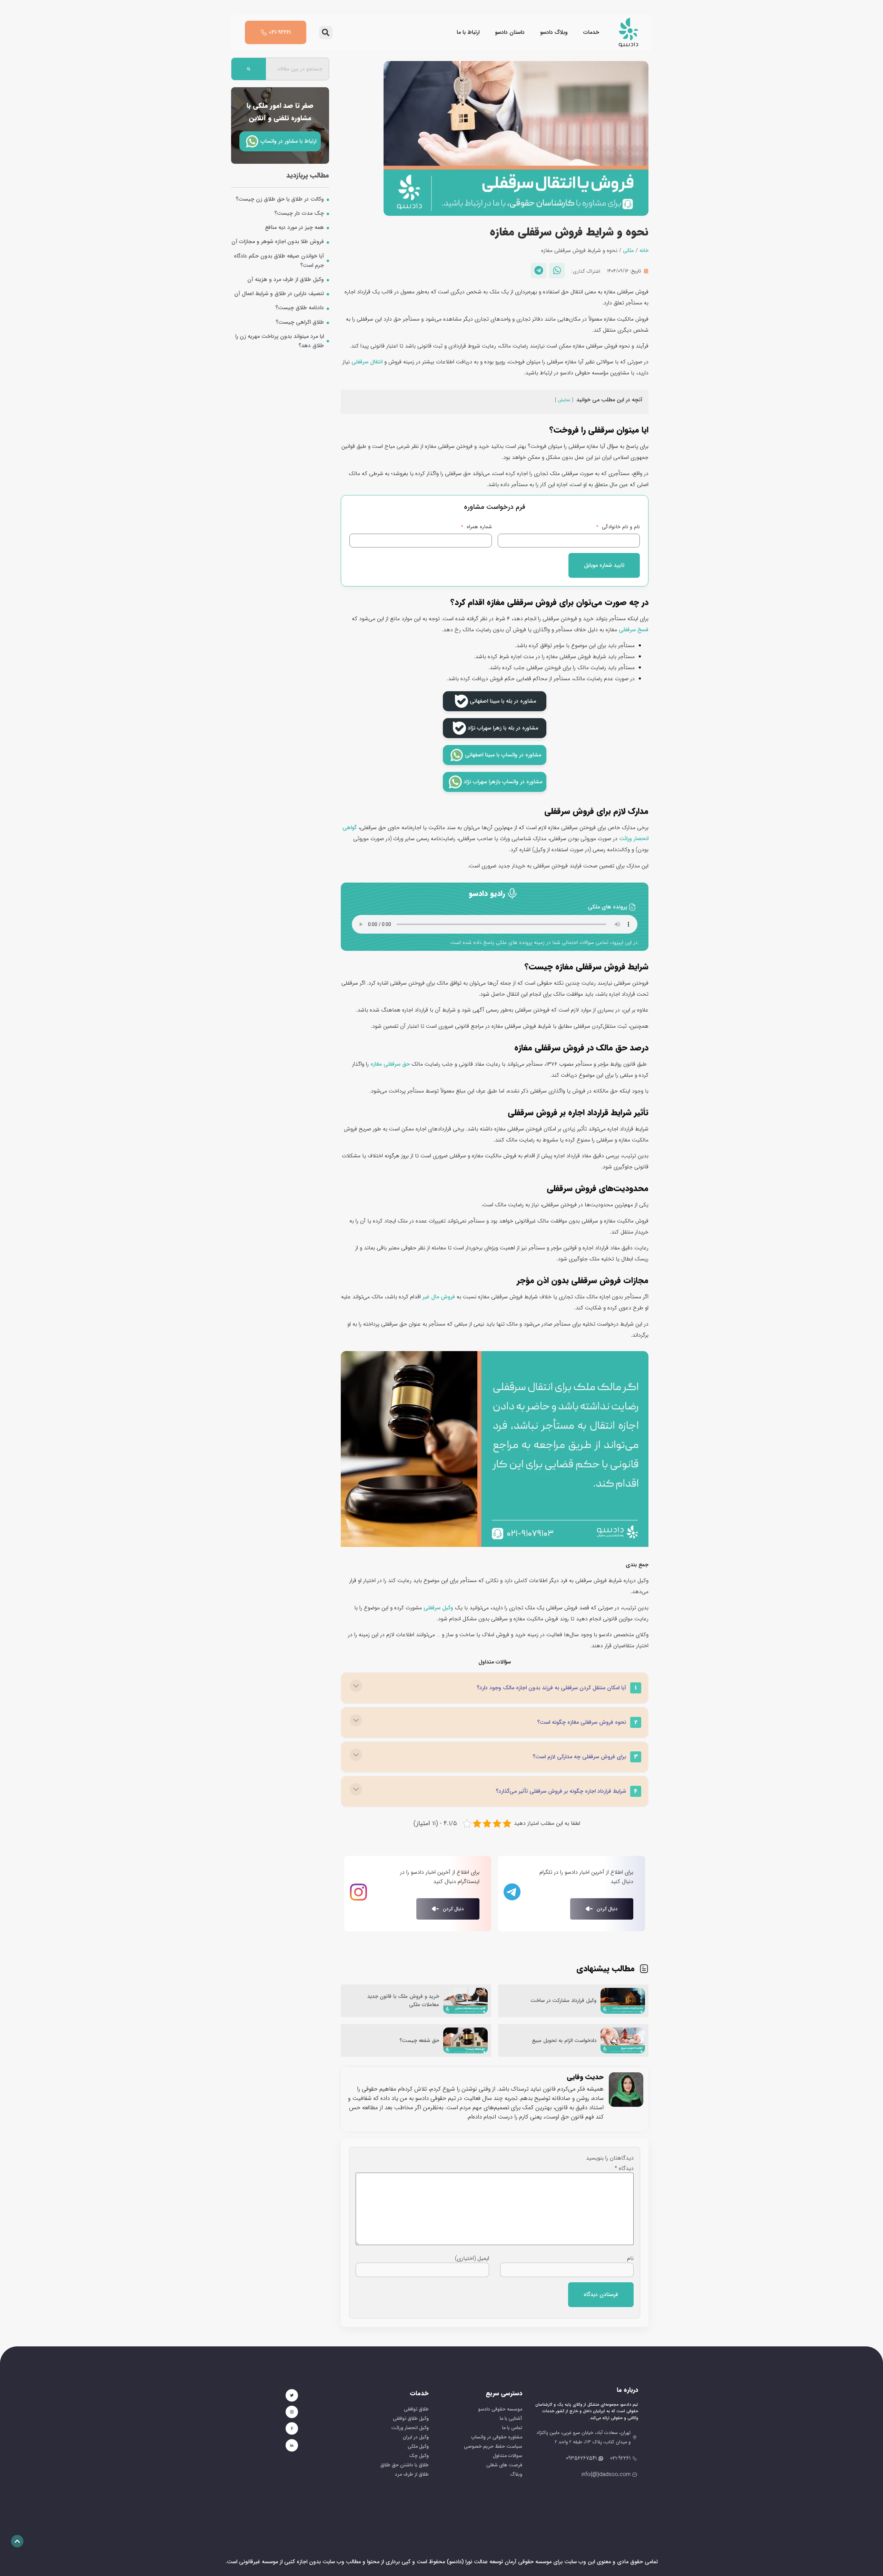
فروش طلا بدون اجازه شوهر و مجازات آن (278, 241)
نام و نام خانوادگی (618, 527)
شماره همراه (477, 527)
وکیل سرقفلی (438, 1608)
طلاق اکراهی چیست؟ (300, 322)
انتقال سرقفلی (367, 362)
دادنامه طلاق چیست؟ (300, 308)
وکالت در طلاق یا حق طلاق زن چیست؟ (280, 199)
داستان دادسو (510, 32)
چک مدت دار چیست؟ (299, 213)
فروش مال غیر (439, 1297)
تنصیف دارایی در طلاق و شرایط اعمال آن (279, 294)
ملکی (628, 251)
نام (630, 2258)
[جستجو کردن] (249, 69)
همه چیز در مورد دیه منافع (294, 227)
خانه (644, 251)
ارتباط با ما (468, 32)
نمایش (564, 400)
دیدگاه (624, 2169)
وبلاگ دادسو (554, 32)
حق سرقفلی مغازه (390, 1064)
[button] (326, 33)
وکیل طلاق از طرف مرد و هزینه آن (286, 279)
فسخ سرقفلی (634, 630)
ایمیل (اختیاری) (472, 2258)
